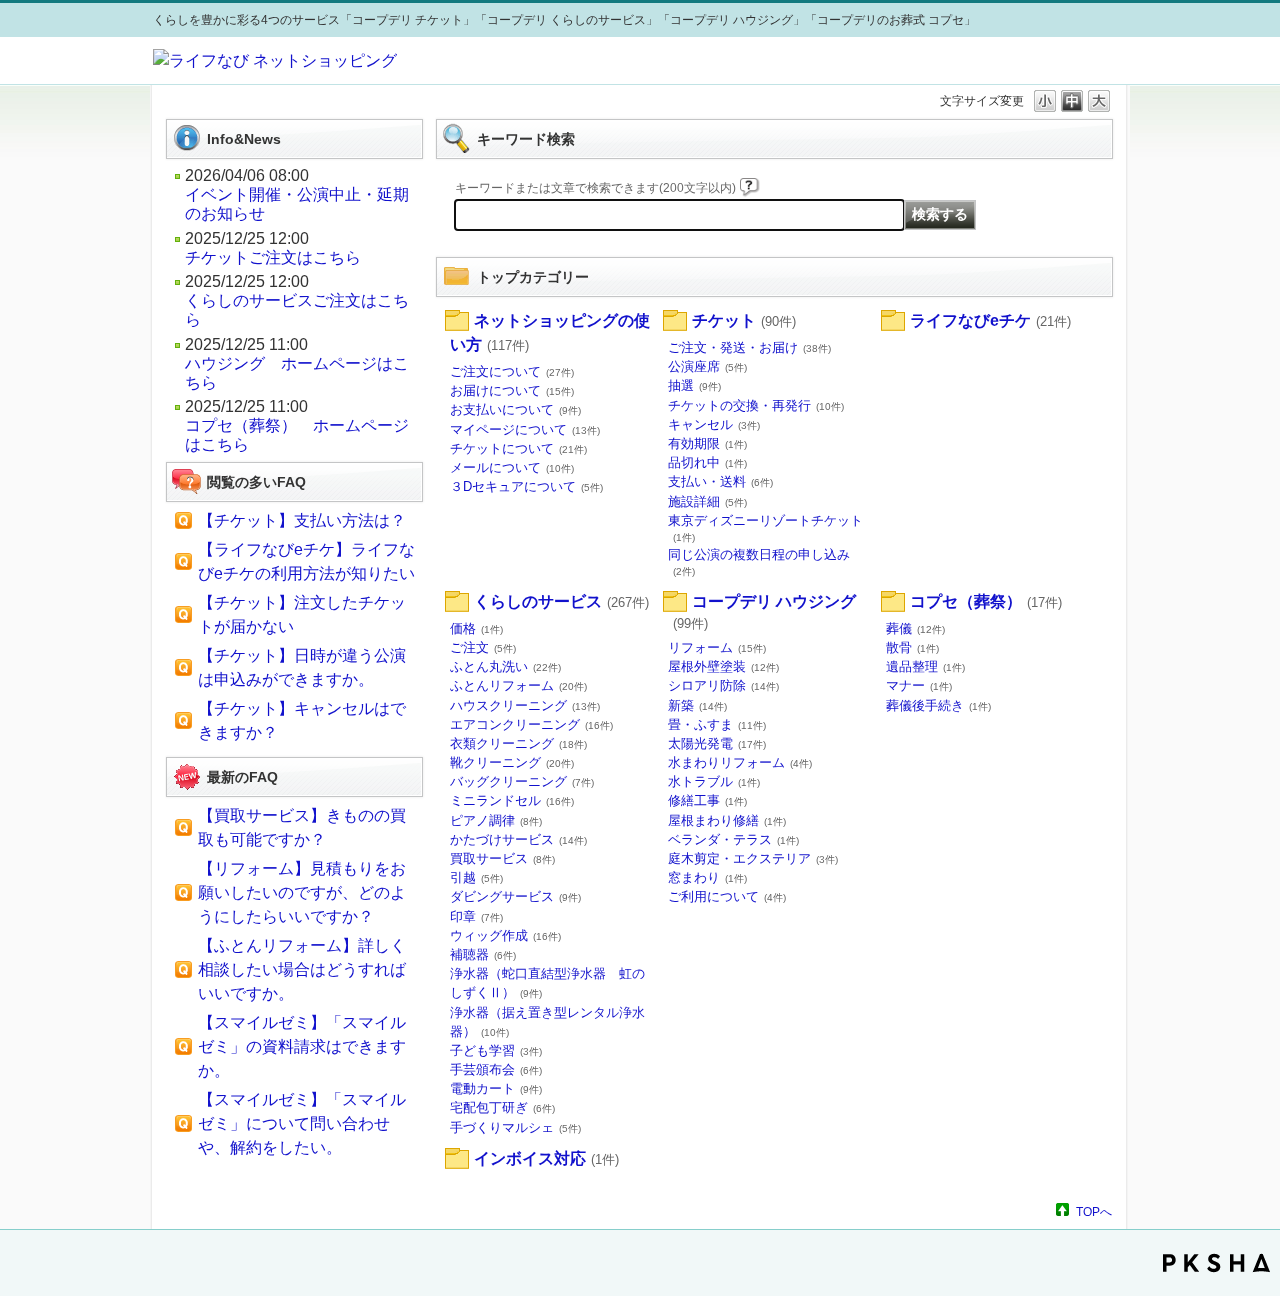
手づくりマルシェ (515, 1127)
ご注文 (483, 647)
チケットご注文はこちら (273, 257)
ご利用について (727, 896)
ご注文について (512, 371)
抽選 (694, 385)
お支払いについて (515, 409)
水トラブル (714, 781)
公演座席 (707, 366)
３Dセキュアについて (526, 486)
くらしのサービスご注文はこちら (297, 310)
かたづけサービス (518, 839)
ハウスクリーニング (525, 705)
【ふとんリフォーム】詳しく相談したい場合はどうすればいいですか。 (302, 969)
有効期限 (707, 443)
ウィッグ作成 (505, 935)
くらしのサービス (561, 601)
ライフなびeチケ (990, 320)
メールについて (512, 467)
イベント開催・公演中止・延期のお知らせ (297, 204)
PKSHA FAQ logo (1216, 1263)
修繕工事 (707, 800)
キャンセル (714, 424)
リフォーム (717, 647)
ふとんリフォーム (518, 685)
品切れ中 (707, 462)
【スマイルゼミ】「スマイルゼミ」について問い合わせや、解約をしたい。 (302, 1123)
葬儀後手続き (938, 705)
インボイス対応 (546, 1158)
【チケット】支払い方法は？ (302, 520)
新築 (697, 705)
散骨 (912, 647)
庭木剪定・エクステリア (753, 858)
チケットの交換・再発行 (756, 405)
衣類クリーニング (518, 743)
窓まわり (707, 877)
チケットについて (518, 448)
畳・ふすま (717, 724)
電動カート (496, 1088)
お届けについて (512, 390)
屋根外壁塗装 (723, 666)
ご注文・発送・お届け (749, 347)
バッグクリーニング (522, 781)
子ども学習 (496, 1050)
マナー (919, 685)
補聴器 (483, 954)
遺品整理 (925, 666)
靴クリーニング (512, 762)
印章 (476, 916)
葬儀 (915, 628)
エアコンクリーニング (531, 724)
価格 (476, 628)
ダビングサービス (515, 896)
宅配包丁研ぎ (502, 1107)
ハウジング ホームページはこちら (297, 373)
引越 (476, 877)
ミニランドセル (512, 800)
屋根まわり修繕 (727, 820)
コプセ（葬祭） (986, 601)
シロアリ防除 (723, 685)
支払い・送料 (720, 481)
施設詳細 (707, 501)
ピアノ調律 (496, 820)
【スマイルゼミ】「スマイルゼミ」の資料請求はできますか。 (302, 1046)
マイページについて (525, 429)
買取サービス (502, 858)
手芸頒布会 (496, 1069)
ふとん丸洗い (505, 666)
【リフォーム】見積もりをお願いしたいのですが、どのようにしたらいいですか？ (302, 892)
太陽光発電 (717, 743)
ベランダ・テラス (733, 839)
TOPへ (1094, 1211)
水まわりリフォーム (740, 762)
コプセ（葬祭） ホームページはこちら (297, 435)
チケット (744, 320)
